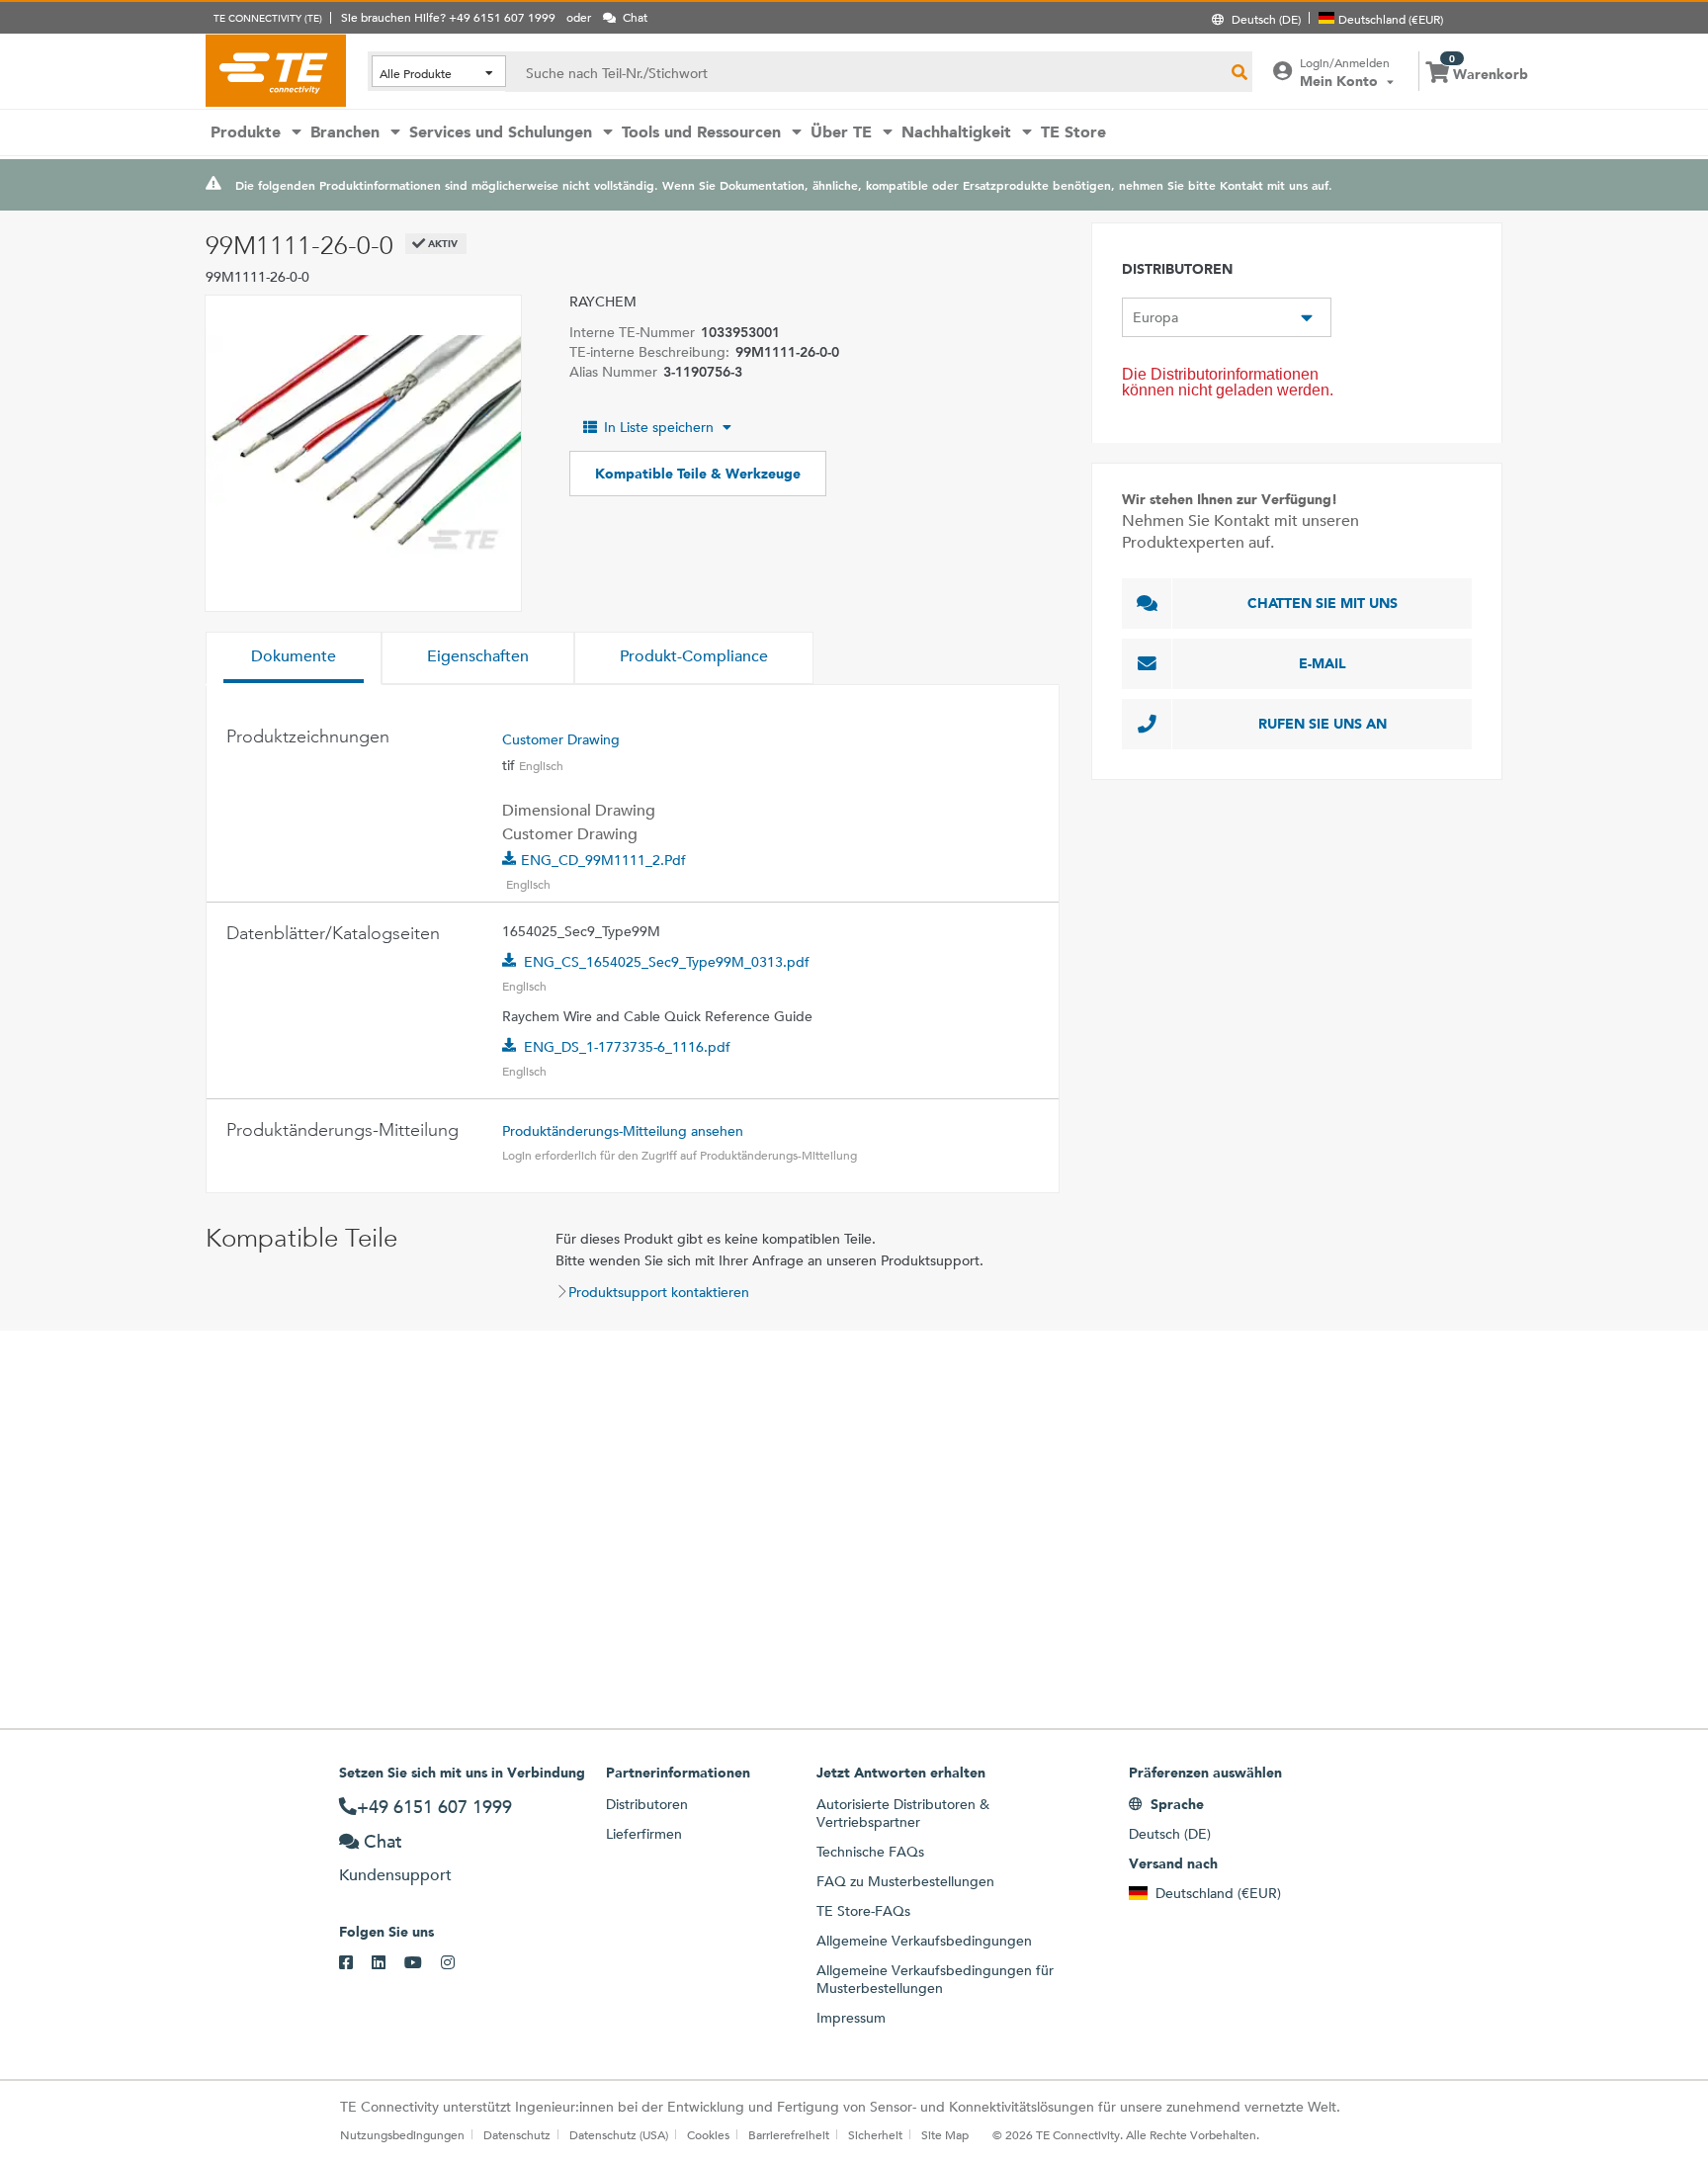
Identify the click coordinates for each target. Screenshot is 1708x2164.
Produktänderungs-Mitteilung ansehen (623, 1131)
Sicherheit (875, 2134)
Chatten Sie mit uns (1323, 603)
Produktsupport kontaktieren (659, 1292)
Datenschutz (517, 2134)
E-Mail (1323, 663)
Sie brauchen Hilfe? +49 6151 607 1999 (448, 17)
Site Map (945, 2134)
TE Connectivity (276, 70)
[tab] (294, 658)
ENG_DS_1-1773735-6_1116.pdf (627, 1047)
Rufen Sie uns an (1323, 724)
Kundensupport (395, 1875)
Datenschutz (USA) (619, 2134)
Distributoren (647, 1804)
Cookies (708, 2134)
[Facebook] (355, 1963)
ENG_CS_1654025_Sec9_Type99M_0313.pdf (667, 962)
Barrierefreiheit (789, 2134)
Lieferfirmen (644, 1834)
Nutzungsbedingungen (402, 2134)
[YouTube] (423, 1963)
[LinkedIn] (388, 1963)
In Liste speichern (659, 427)
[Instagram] (457, 1963)
